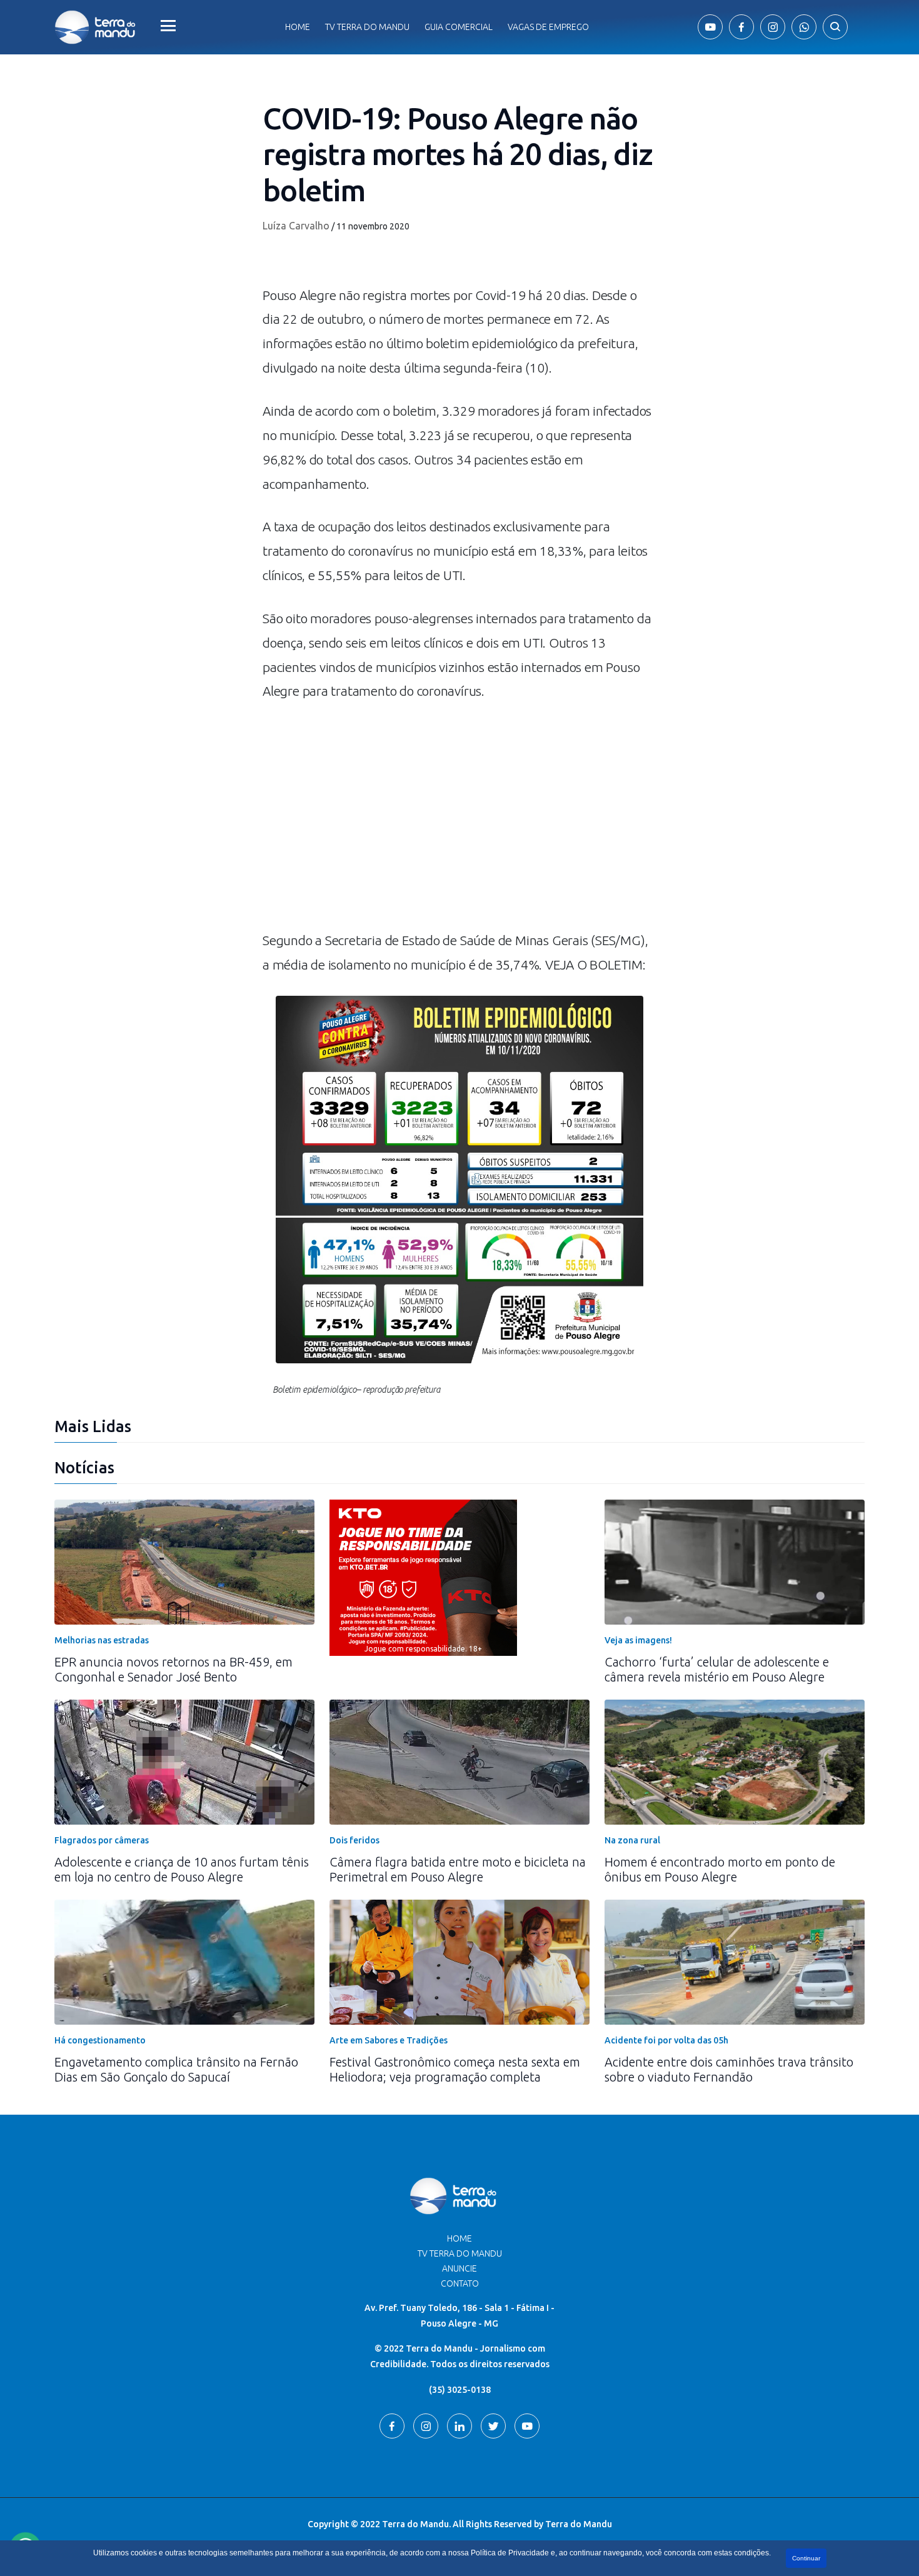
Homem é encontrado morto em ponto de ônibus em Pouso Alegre (720, 1869)
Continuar (806, 2558)
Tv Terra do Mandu (367, 27)
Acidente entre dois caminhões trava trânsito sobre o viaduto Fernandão (729, 2069)
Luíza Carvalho (296, 226)
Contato (460, 2283)
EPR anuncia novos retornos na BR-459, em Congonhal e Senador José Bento (173, 1669)
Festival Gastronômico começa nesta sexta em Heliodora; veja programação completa (455, 2069)
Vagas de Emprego (548, 27)
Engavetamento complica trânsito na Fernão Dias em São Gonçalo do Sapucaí (176, 2069)
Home (298, 27)
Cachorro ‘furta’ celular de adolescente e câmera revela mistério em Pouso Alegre (717, 1669)
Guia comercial (459, 27)
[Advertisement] (459, 822)
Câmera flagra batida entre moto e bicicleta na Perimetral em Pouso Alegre (458, 1869)
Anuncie (459, 2268)
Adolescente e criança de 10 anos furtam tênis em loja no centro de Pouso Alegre (182, 1869)
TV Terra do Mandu (460, 2253)
